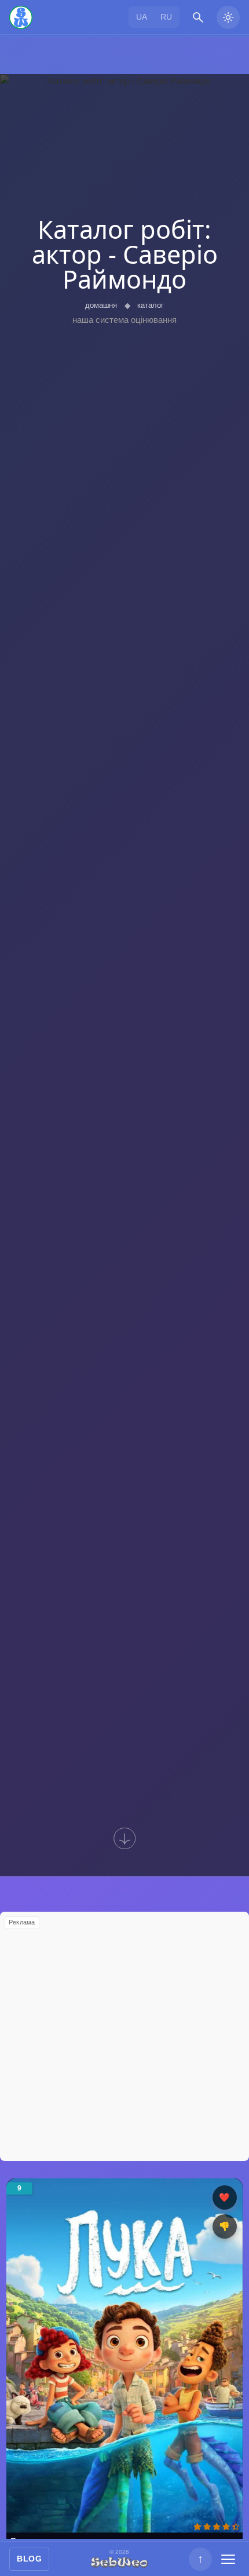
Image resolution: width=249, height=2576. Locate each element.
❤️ (224, 2197)
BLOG (29, 2559)
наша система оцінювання (124, 320)
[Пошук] (198, 17)
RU (166, 17)
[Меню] (228, 2559)
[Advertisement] (124, 2036)
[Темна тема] (228, 17)
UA (142, 17)
